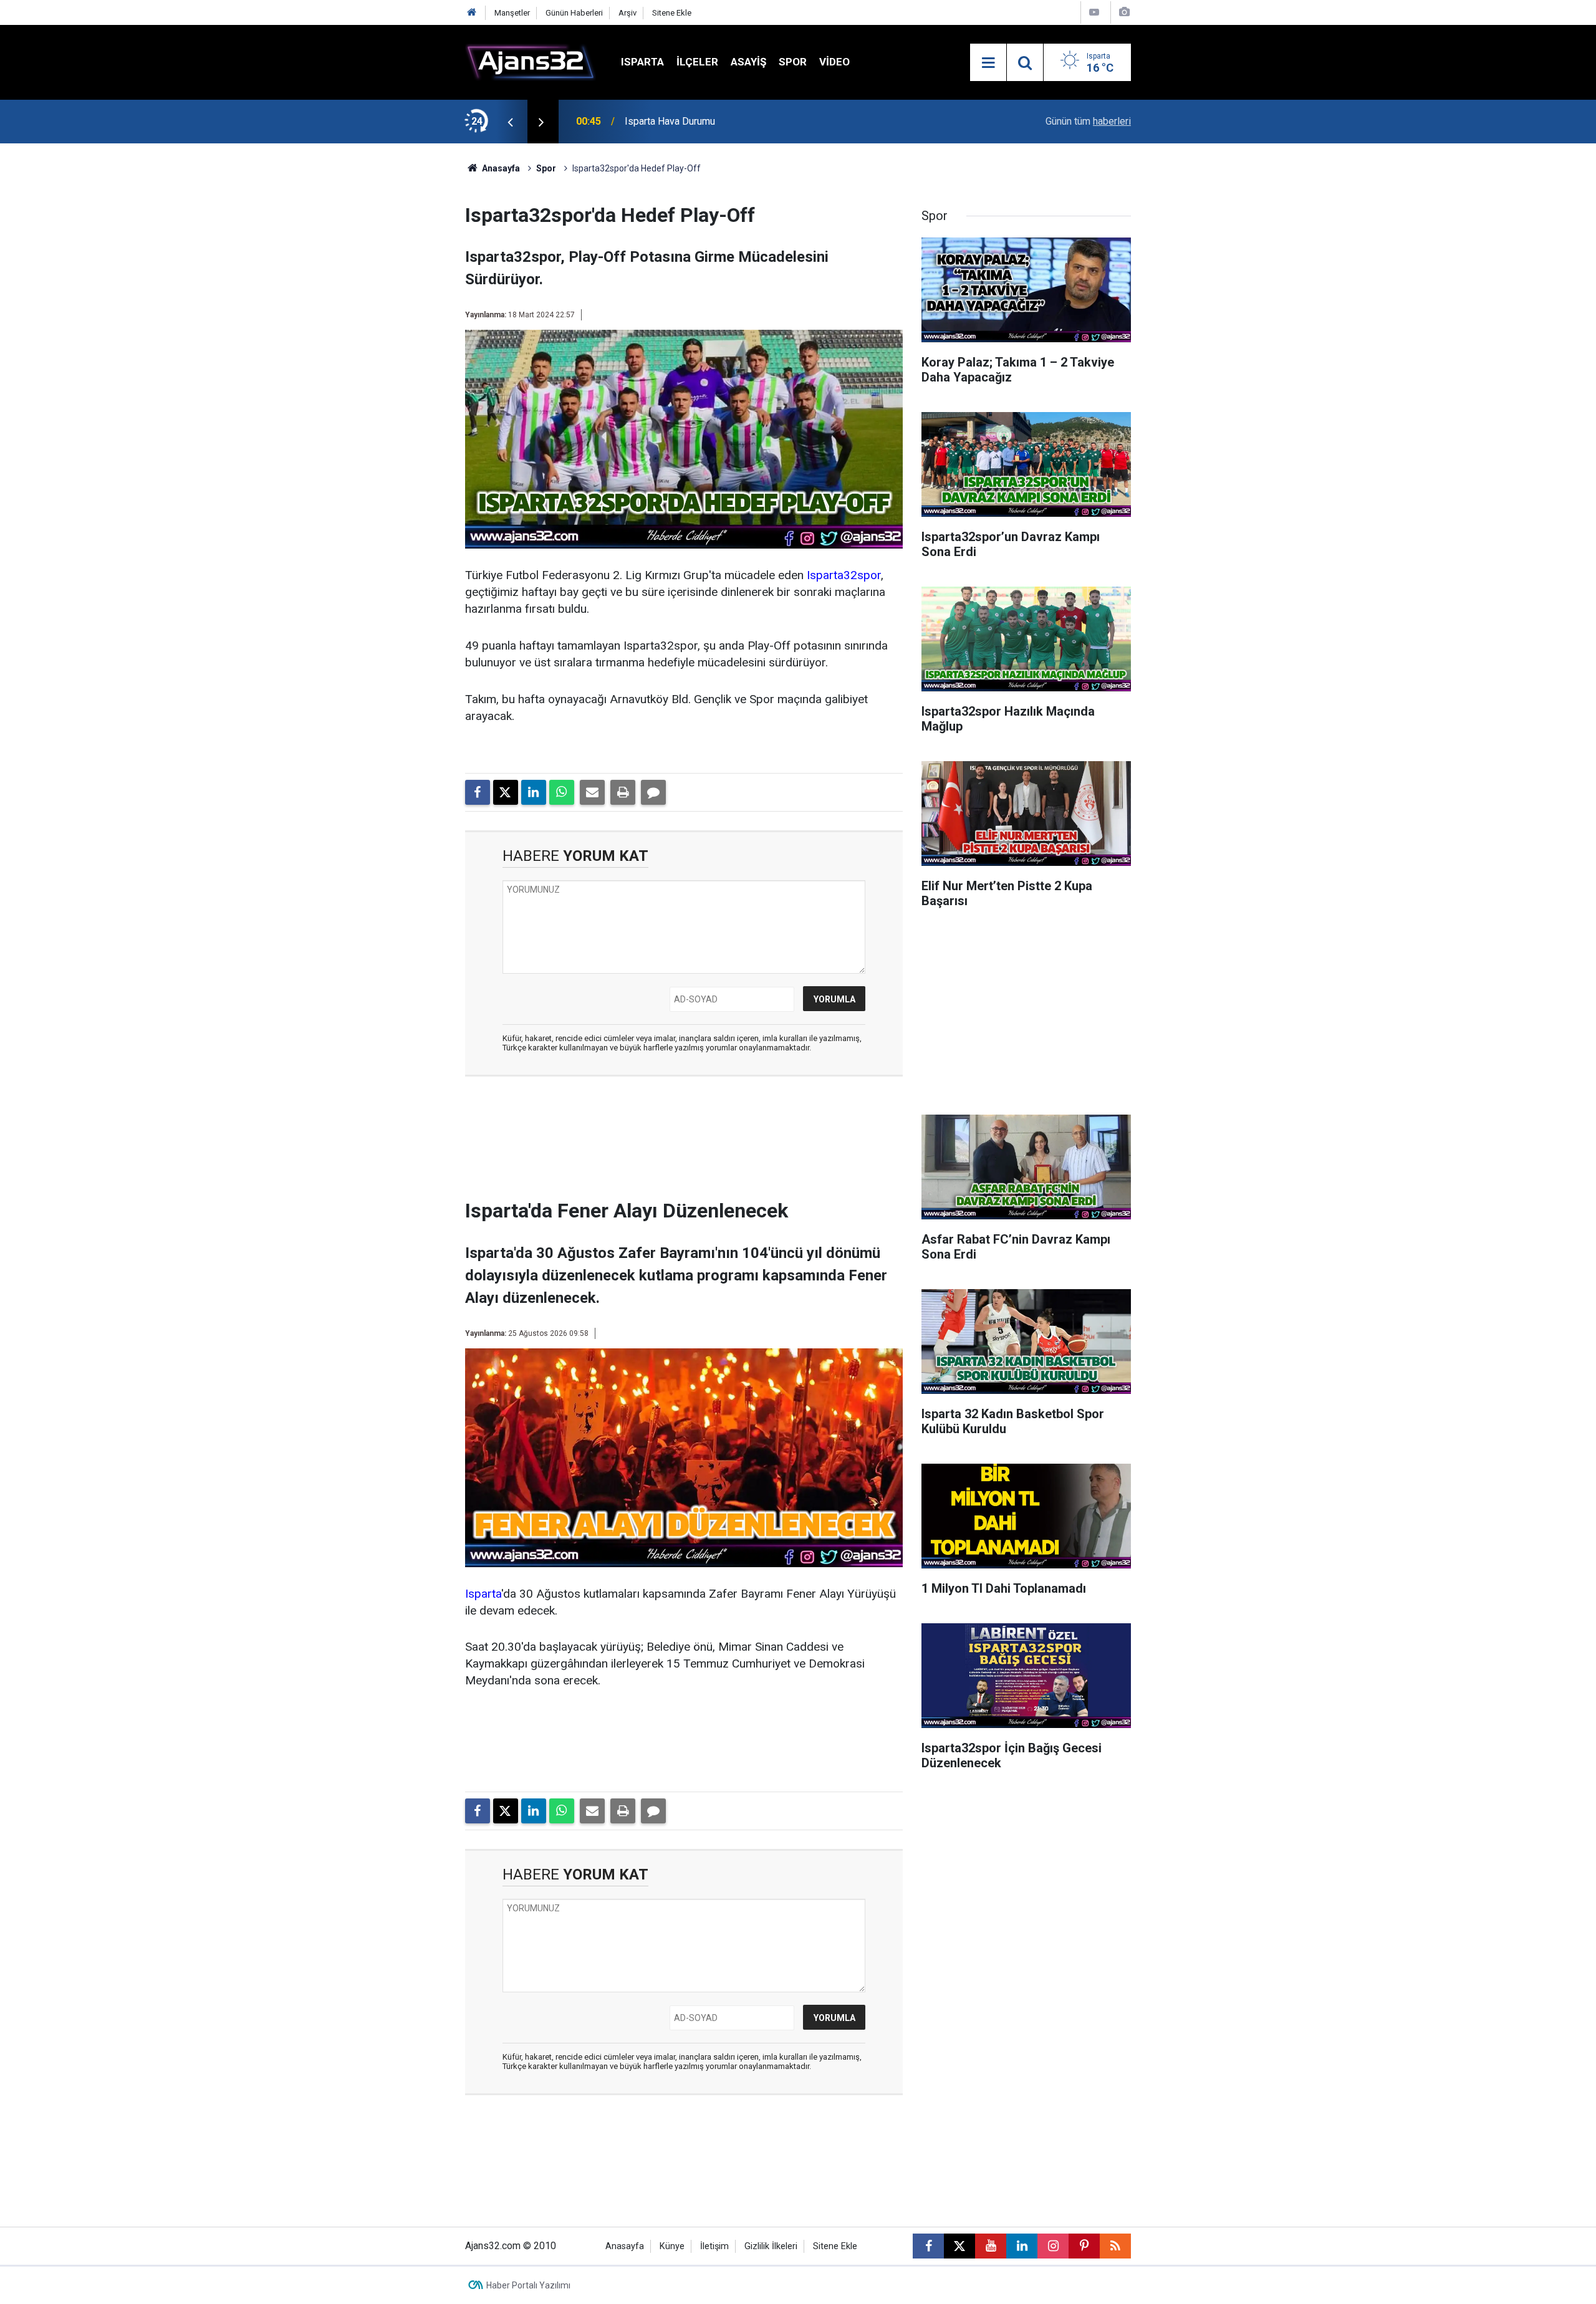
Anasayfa (500, 168)
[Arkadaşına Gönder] (592, 792)
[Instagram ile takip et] (1053, 2246)
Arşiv (627, 13)
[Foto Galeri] (1124, 12)
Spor (793, 62)
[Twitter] (506, 792)
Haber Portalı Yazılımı (528, 2285)
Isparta (642, 62)
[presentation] (510, 122)
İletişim (714, 2246)
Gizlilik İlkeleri (771, 2246)
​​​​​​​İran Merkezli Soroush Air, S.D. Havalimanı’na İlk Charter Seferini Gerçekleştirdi (762, 121)
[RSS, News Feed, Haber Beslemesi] (1115, 2246)
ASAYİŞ (748, 62)
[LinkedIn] (534, 792)
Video (834, 62)
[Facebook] (478, 792)
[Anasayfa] (472, 13)
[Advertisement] (406, 330)
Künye (672, 2246)
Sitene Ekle (672, 13)
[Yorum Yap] (653, 792)
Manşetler (512, 13)
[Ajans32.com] (531, 61)
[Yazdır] (623, 792)
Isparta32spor (844, 575)
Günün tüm (1088, 121)
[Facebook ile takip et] (928, 2246)
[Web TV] (1094, 12)
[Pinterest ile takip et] (1084, 2246)
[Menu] (988, 63)
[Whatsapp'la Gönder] (562, 792)
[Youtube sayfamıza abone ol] (991, 2246)
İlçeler (697, 62)
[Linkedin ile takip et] (1022, 2246)
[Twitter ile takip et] (959, 2246)
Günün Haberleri (574, 13)
